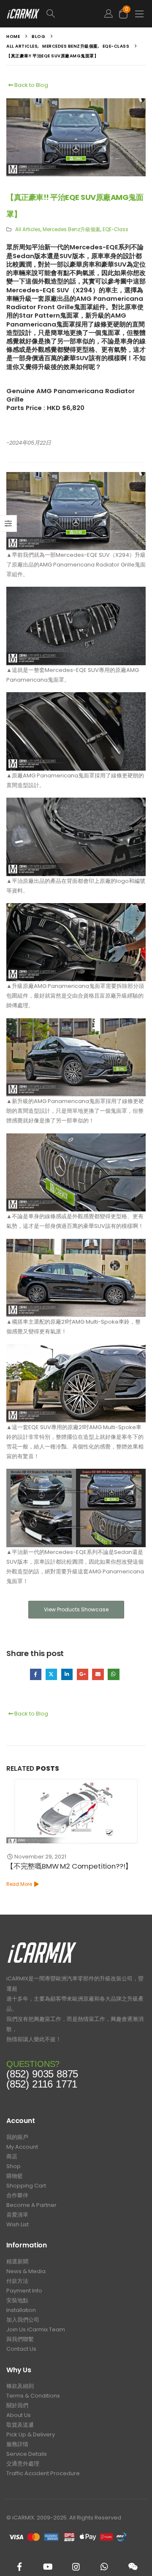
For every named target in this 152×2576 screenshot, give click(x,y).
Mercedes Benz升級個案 (72, 229)
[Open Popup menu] (139, 14)
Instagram (76, 2567)
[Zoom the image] (42, 1944)
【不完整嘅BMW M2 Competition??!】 (69, 1866)
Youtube (48, 2567)
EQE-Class (115, 229)
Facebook (36, 1674)
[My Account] (109, 14)
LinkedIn (67, 1674)
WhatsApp (113, 1674)
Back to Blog (31, 85)
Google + (83, 1674)
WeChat (133, 2567)
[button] (70, 14)
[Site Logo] (23, 14)
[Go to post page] (76, 1811)
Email (98, 1674)
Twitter (51, 1674)
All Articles (28, 229)
